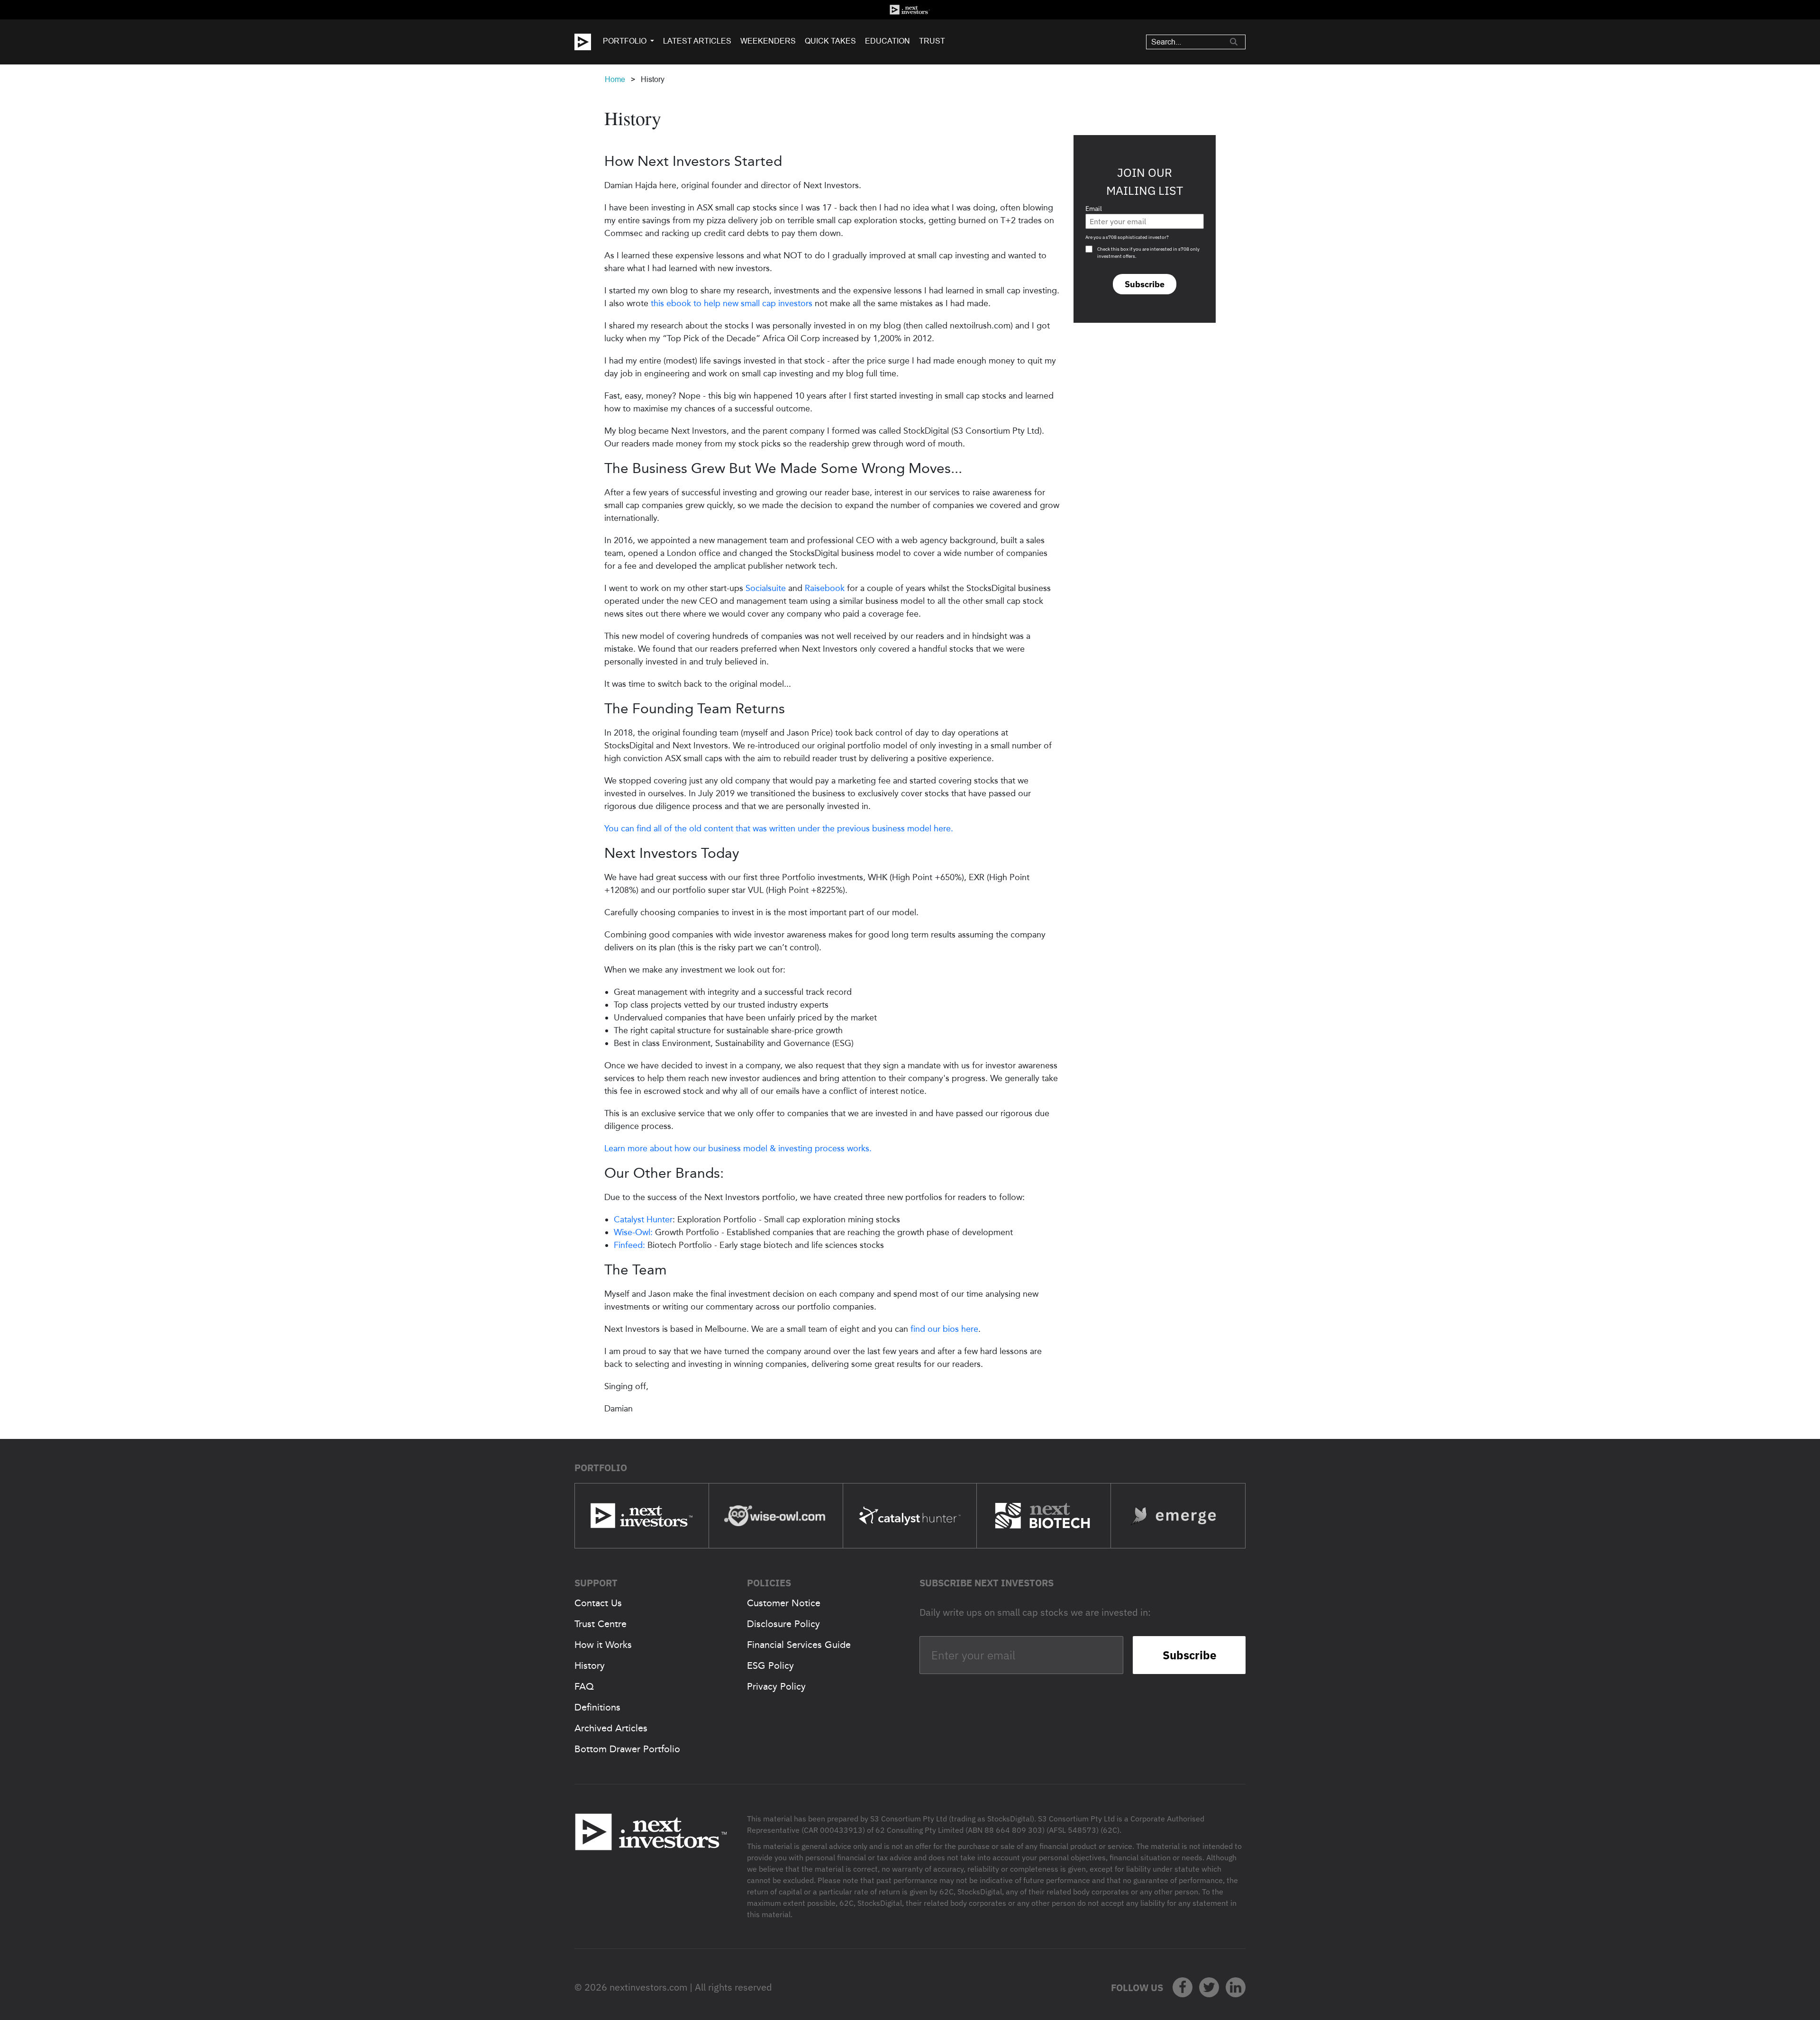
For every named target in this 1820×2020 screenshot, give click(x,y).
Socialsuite (766, 588)
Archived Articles (611, 1728)
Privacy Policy (776, 1686)
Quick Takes (830, 41)
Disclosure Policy (783, 1624)
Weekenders (768, 41)
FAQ (584, 1686)
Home (615, 79)
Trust (932, 41)
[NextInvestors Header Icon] (910, 10)
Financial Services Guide (799, 1645)
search (1234, 42)
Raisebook (825, 588)
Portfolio (625, 41)
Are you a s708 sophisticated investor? (1127, 237)
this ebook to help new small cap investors (732, 303)
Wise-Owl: (633, 1232)
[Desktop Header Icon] (589, 42)
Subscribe (1145, 284)
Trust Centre (601, 1624)
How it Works (603, 1645)
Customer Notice (784, 1603)
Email (1094, 209)
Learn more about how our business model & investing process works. (738, 1148)
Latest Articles (697, 41)
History (590, 1665)
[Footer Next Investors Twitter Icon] (1209, 1987)
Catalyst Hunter (643, 1219)
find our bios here (944, 1329)
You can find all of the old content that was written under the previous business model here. (779, 828)
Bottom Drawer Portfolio (627, 1749)
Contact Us (598, 1603)
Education (887, 41)
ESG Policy (770, 1665)
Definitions (597, 1707)
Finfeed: (629, 1245)
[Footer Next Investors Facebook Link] (1183, 1987)
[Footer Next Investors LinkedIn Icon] (1236, 1987)
